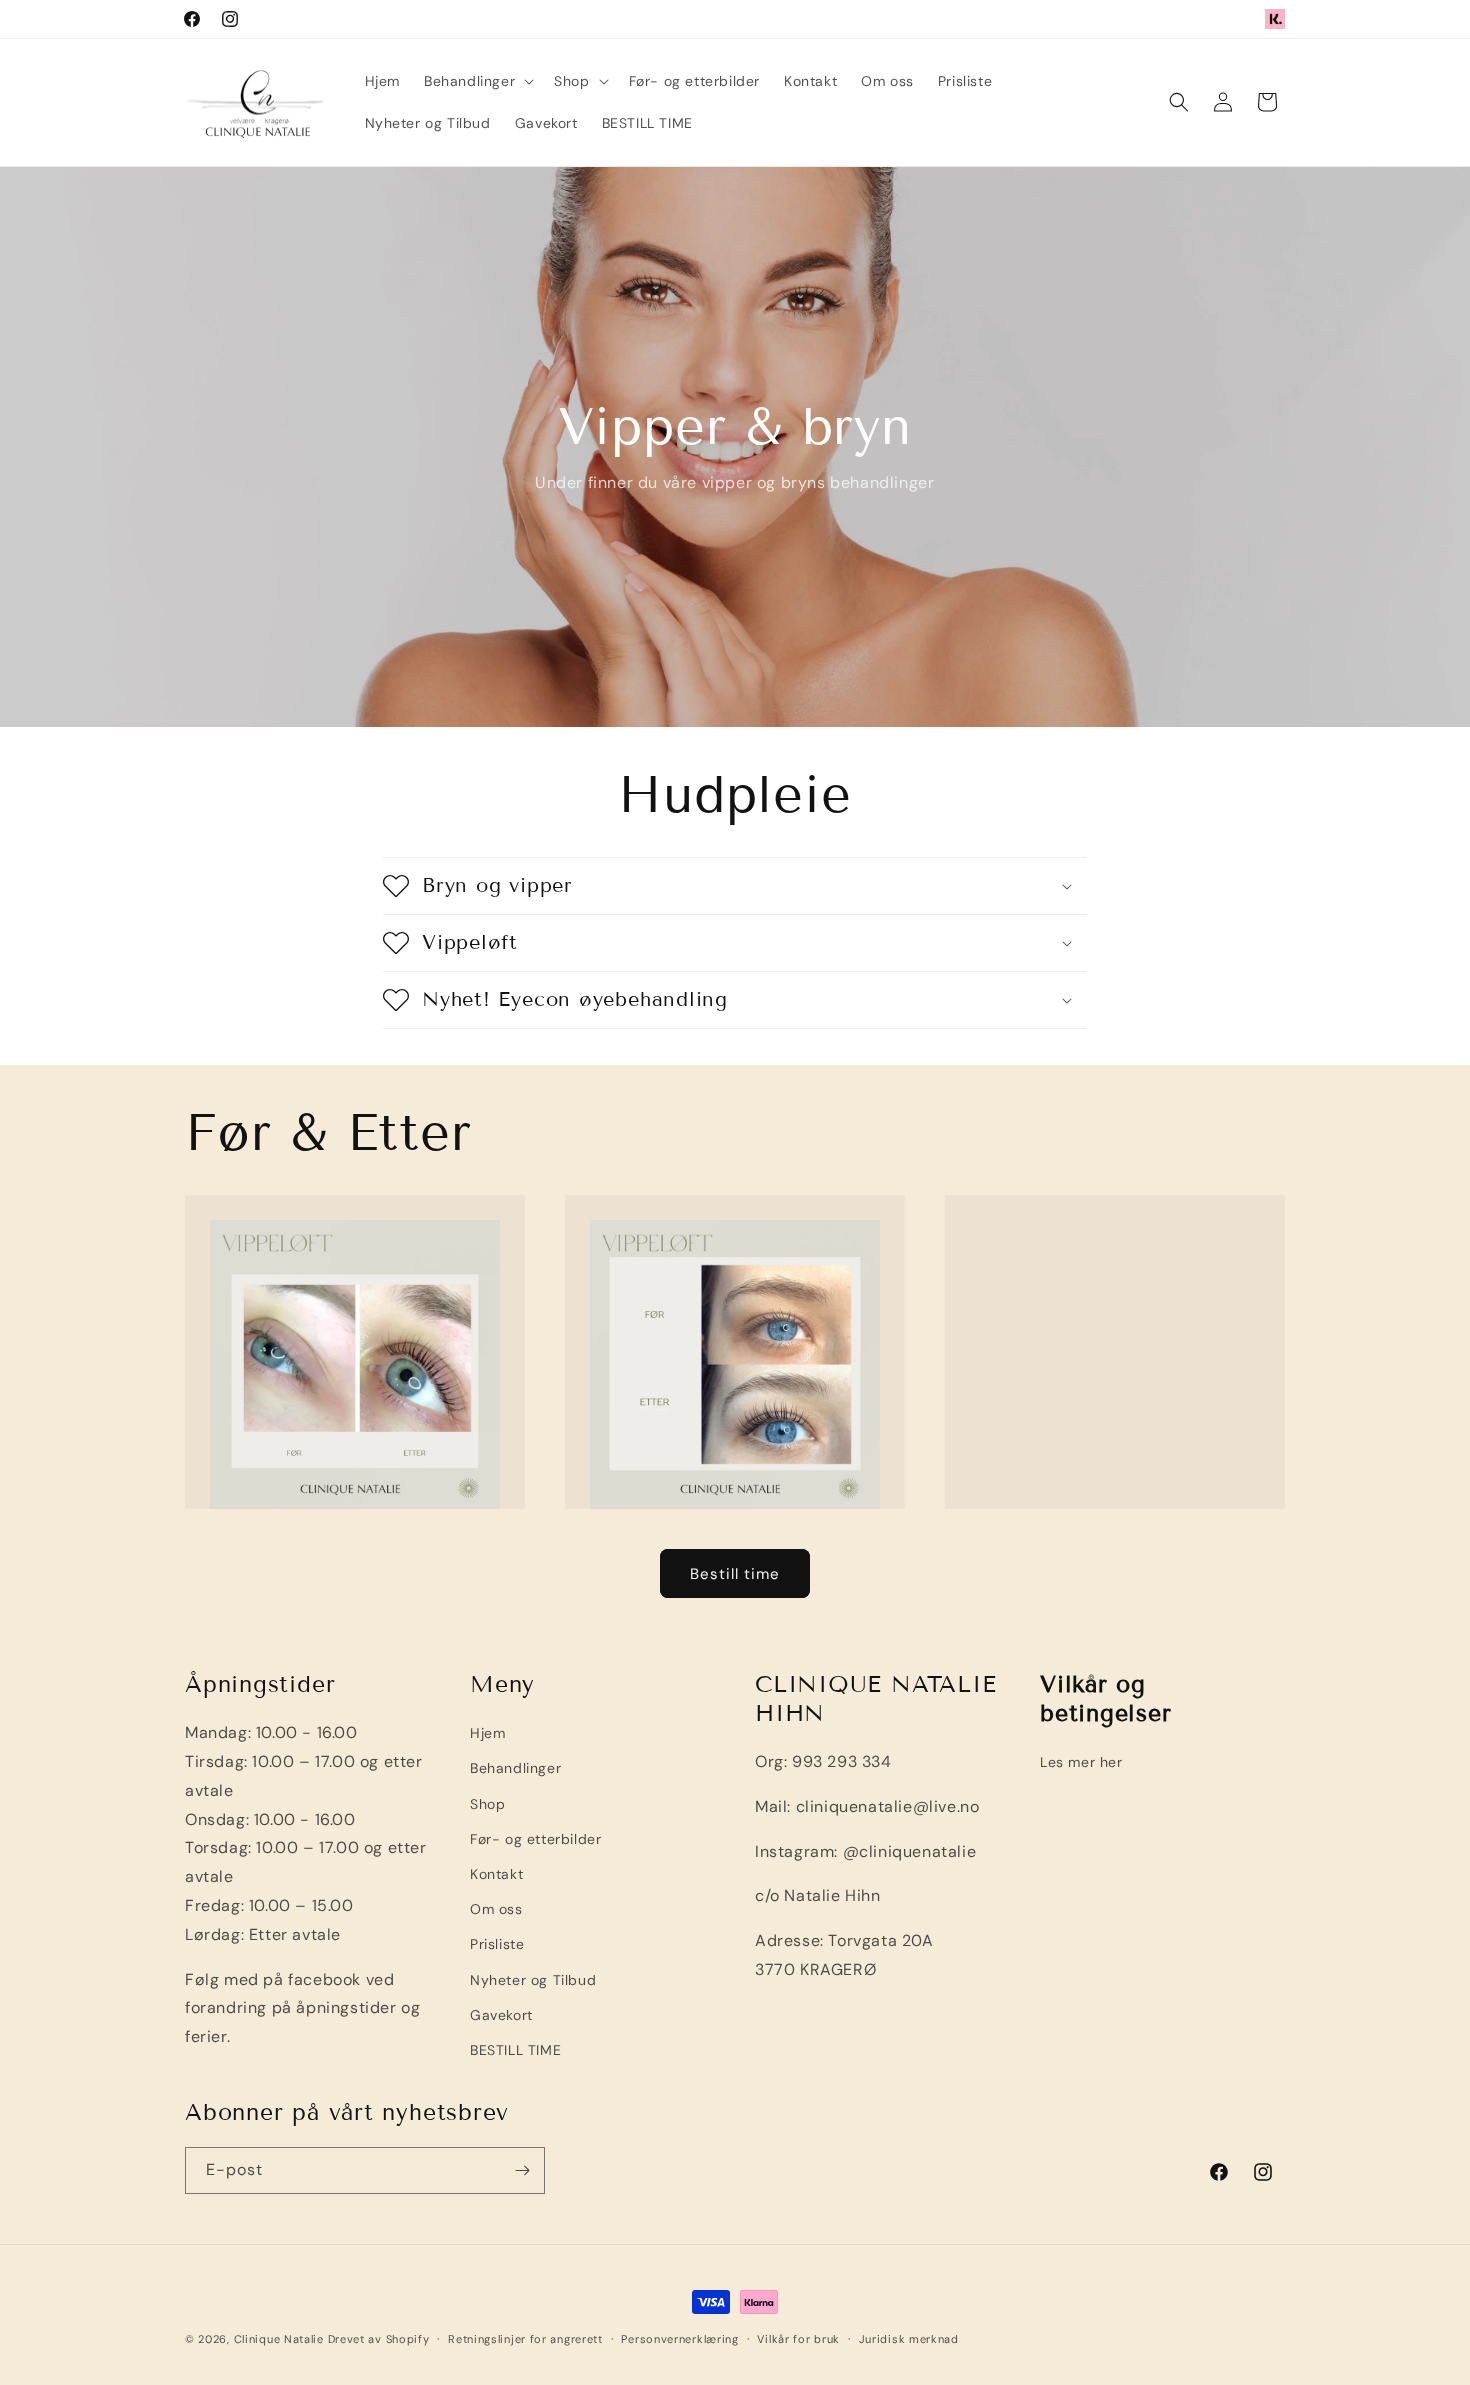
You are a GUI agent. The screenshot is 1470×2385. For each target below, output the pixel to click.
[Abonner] (522, 2170)
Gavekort (501, 2015)
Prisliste (497, 1944)
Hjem (487, 1733)
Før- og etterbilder (535, 1839)
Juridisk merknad (909, 2339)
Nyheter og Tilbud (533, 1980)
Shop (487, 1804)
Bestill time (735, 1574)
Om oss (496, 1909)
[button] (477, 81)
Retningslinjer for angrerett (525, 2339)
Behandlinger (515, 1768)
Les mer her (1081, 1762)
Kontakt (496, 1874)
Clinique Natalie (279, 2339)
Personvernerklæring (679, 2339)
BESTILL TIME (515, 2050)
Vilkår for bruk (798, 2339)
